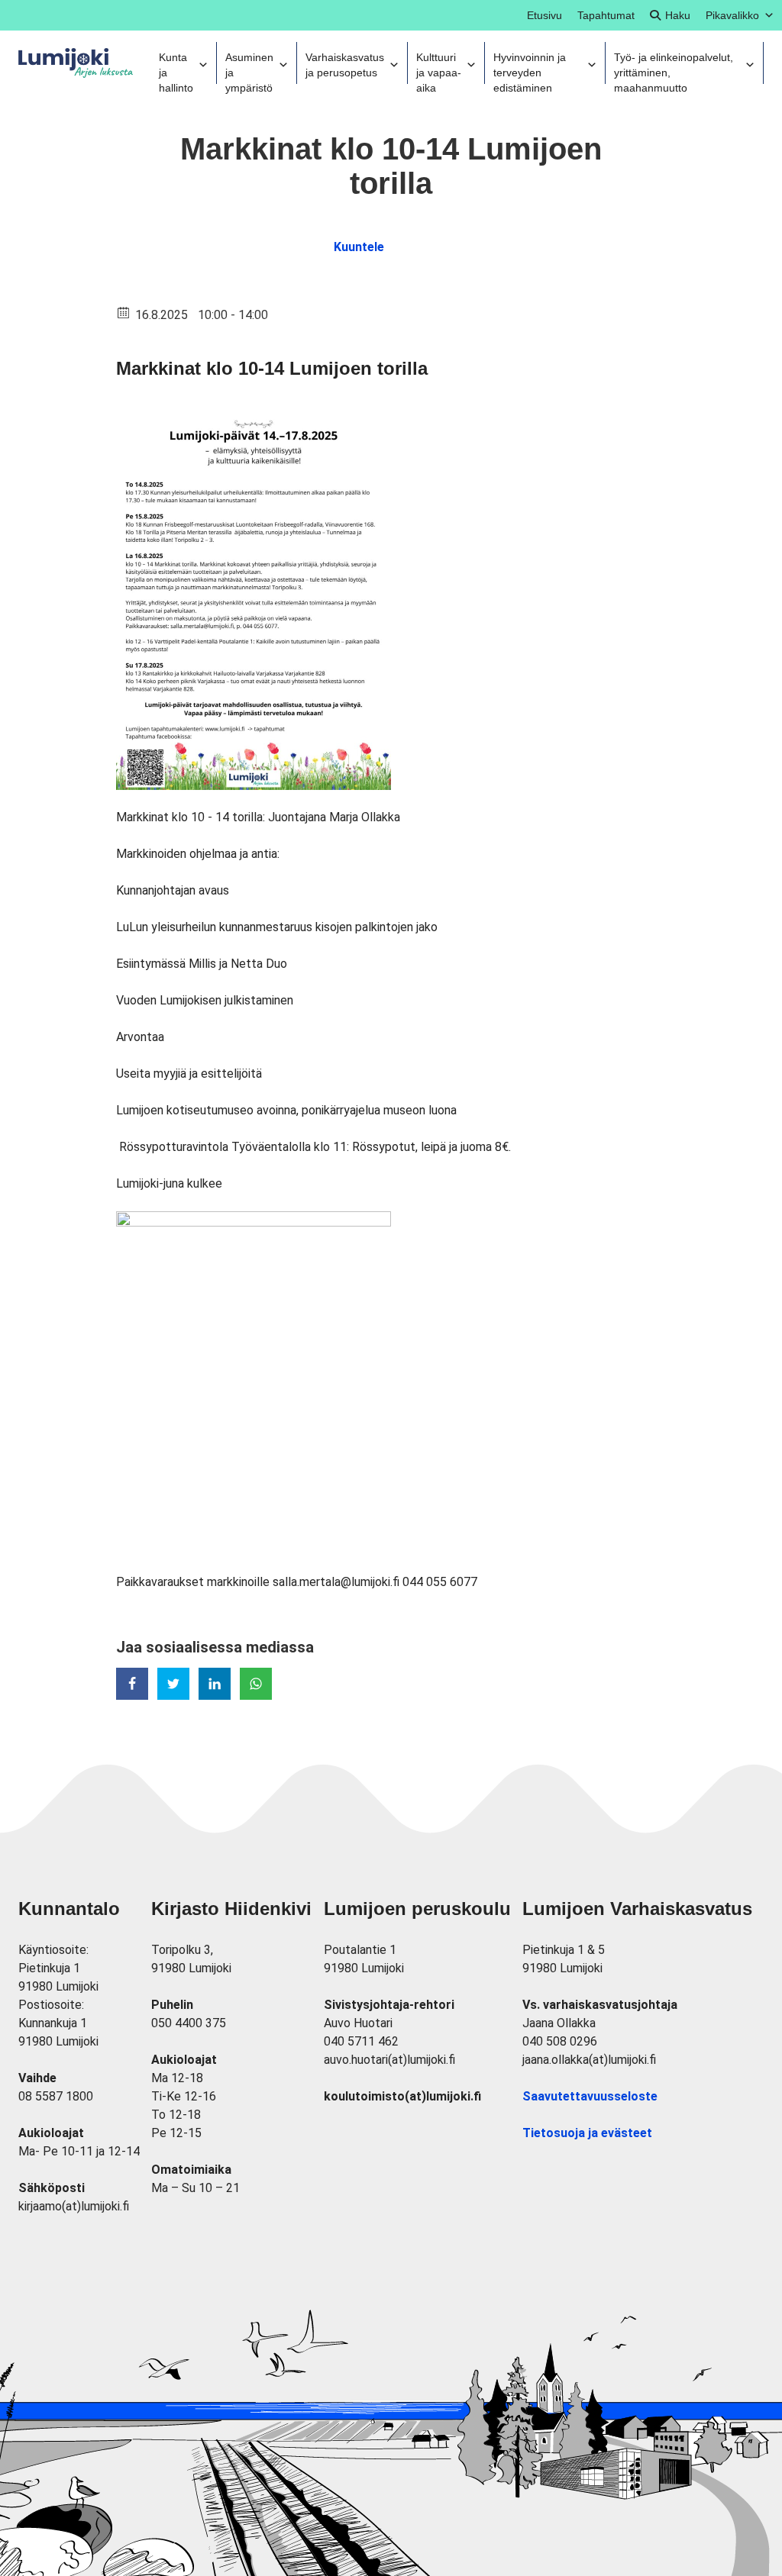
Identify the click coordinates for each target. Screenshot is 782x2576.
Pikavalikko (732, 15)
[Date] (124, 312)
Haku (678, 15)
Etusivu (544, 15)
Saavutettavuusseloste (590, 2096)
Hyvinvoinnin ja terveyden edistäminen (530, 68)
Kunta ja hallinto (176, 68)
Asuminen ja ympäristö (249, 68)
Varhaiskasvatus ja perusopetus (345, 65)
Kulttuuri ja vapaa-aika (439, 68)
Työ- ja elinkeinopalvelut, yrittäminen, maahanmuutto (674, 68)
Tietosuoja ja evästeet (587, 2133)
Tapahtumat (606, 15)
